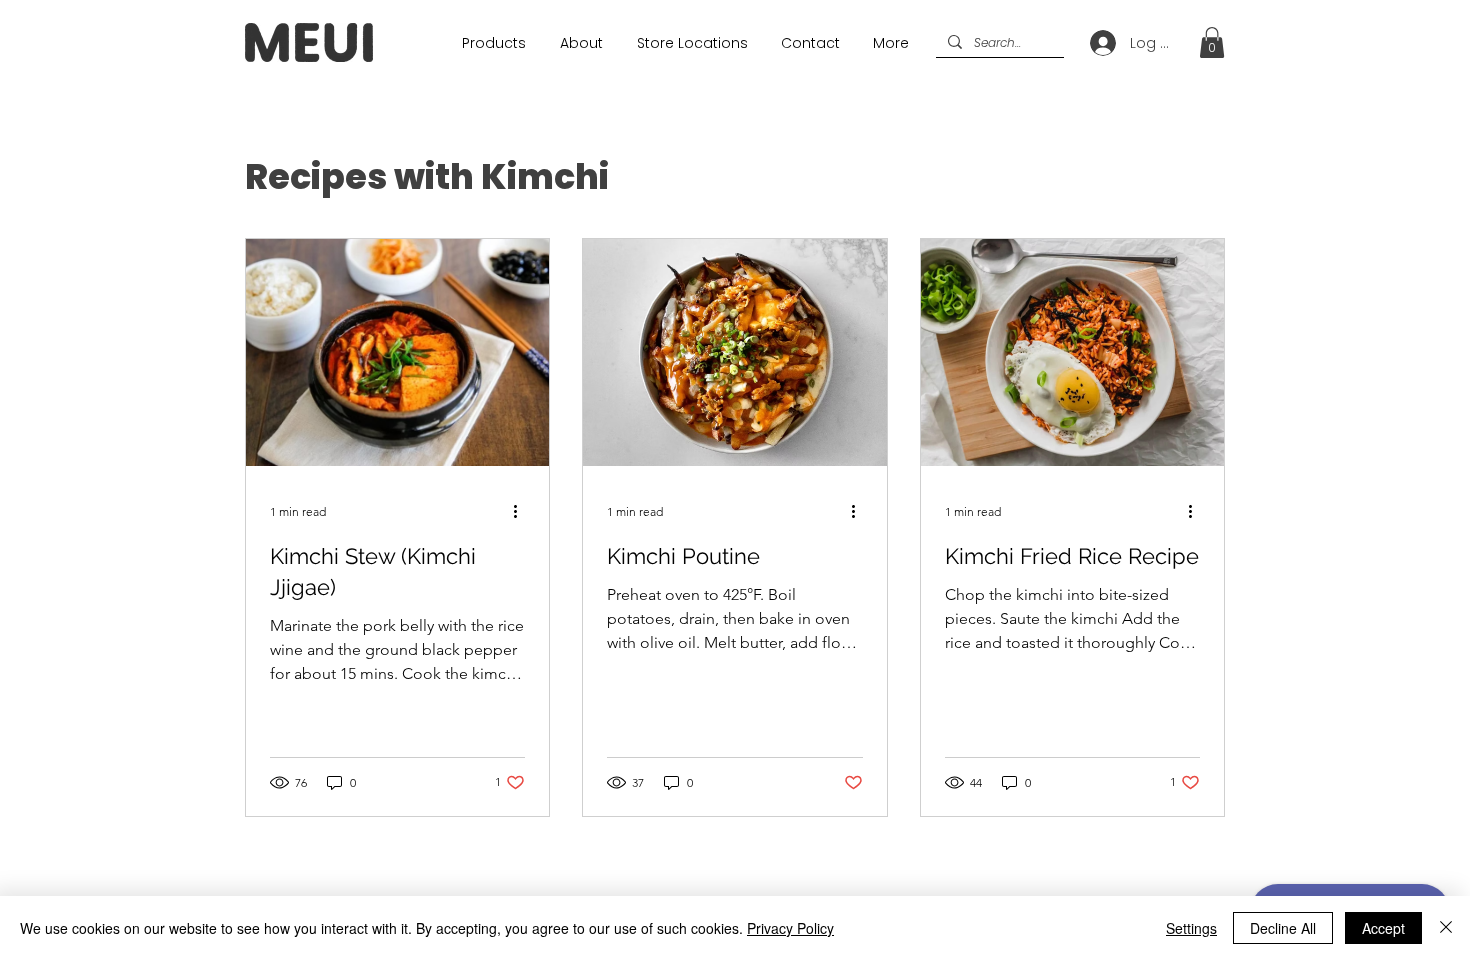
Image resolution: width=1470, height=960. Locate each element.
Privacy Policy (790, 928)
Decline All (1283, 928)
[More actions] (522, 511)
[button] (1212, 42)
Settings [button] (1191, 928)
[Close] (1446, 928)
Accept (1383, 928)
